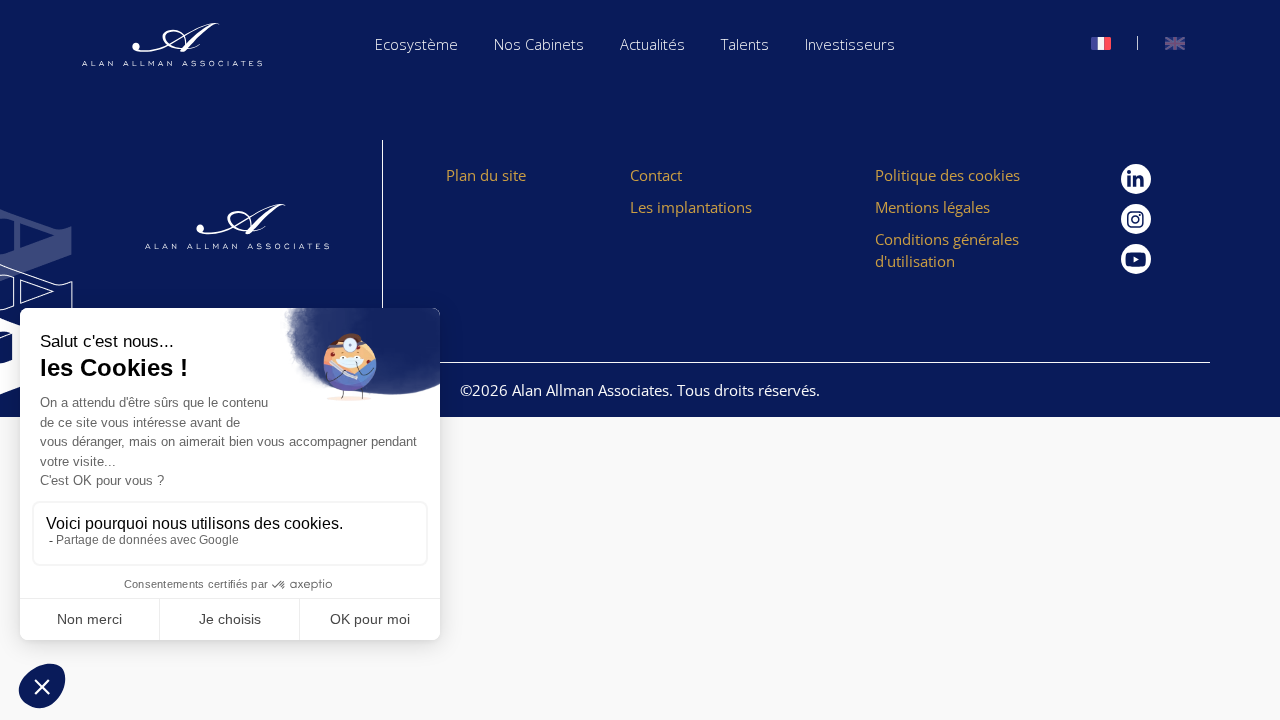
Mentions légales (932, 207)
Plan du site (486, 175)
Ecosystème (416, 44)
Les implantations (691, 207)
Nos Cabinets (539, 44)
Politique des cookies (947, 175)
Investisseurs (850, 44)
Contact (656, 175)
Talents (745, 44)
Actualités (652, 44)
